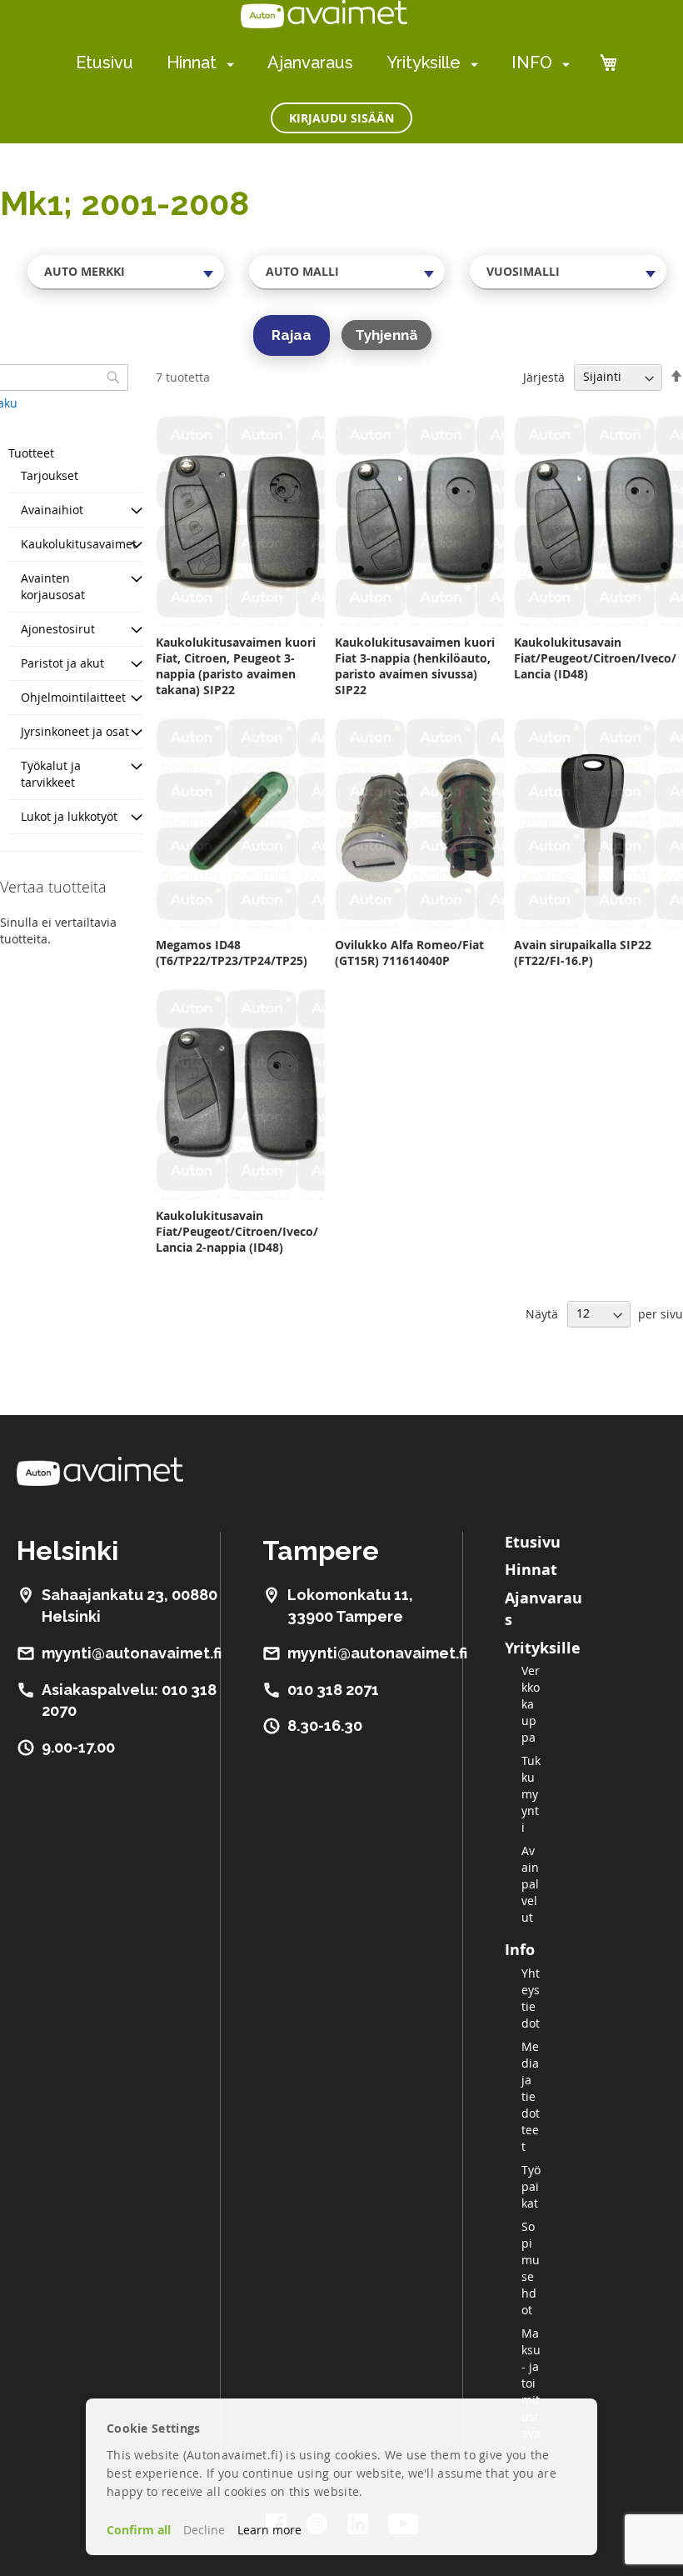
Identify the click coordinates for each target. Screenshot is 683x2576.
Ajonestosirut (58, 629)
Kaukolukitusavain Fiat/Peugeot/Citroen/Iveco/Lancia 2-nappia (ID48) (237, 1231)
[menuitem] (227, 64)
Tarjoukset (50, 475)
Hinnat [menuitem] (192, 63)
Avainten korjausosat (53, 586)
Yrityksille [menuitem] (424, 63)
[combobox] (126, 272)
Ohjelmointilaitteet (73, 697)
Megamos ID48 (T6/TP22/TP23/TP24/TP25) (232, 953)
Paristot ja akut (62, 663)
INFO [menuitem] (532, 63)
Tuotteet (31, 453)
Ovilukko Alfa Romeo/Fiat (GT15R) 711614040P (409, 953)
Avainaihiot (52, 510)
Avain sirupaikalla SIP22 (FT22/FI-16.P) (583, 953)
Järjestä (544, 376)
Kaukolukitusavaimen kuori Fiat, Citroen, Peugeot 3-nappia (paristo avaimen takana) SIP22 (236, 666)
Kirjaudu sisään (341, 118)
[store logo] (324, 14)
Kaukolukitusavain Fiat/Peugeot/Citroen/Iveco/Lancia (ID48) (595, 658)
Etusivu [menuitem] (105, 63)
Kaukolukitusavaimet (79, 544)
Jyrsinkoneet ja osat (75, 731)
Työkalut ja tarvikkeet (51, 774)
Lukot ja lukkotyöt (69, 816)
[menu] (323, 63)
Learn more (269, 2530)
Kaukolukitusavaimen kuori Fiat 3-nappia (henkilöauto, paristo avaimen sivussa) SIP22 (415, 666)
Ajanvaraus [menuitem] (310, 63)
